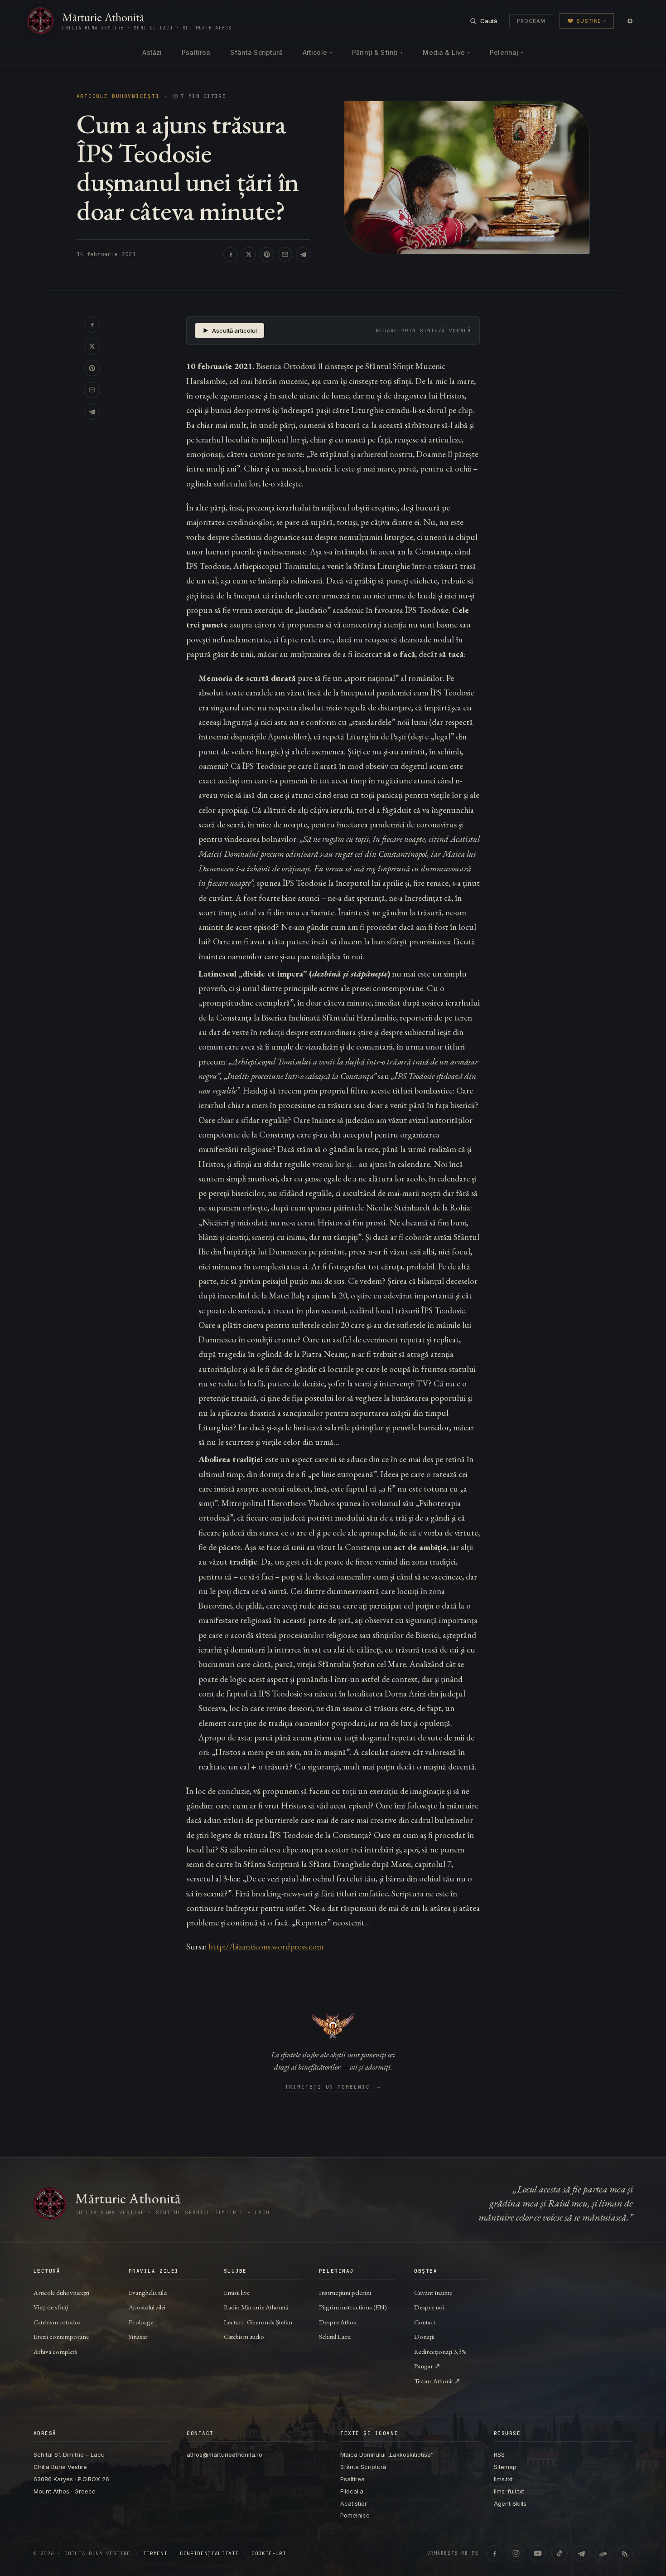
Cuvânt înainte (433, 2292)
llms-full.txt (509, 2491)
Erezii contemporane (61, 2336)
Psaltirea (196, 52)
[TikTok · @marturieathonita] (560, 2553)
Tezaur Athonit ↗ (437, 2381)
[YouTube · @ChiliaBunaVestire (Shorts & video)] (538, 2553)
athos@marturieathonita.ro (224, 2454)
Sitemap (505, 2467)
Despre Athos (338, 2322)
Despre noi (429, 2307)
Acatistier (354, 2503)
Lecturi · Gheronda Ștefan (258, 2322)
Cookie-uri (269, 2554)
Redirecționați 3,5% (440, 2351)
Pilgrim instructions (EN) (353, 2307)
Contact (425, 2322)
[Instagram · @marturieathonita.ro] (516, 2553)
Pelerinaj (507, 52)
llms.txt (503, 2479)
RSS (499, 2454)
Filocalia (352, 2491)
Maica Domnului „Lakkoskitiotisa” (387, 2454)
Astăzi (152, 52)
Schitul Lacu (335, 2336)
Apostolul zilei (147, 2307)
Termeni (155, 2554)
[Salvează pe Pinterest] (267, 254)
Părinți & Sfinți (377, 52)
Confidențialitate (209, 2554)
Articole (317, 52)
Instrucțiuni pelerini (345, 2292)
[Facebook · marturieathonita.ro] (494, 2553)
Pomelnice (355, 2515)
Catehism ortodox (57, 2322)
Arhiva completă (55, 2351)
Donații (424, 2336)
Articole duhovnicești (118, 96)
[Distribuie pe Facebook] (231, 254)
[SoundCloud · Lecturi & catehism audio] (603, 2553)
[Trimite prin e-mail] (285, 254)
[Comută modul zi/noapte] (630, 21)
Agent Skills (510, 2503)
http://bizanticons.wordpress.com (266, 1947)
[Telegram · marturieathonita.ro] (581, 2553)
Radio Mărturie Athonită (256, 2307)
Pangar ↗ (427, 2366)
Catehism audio (244, 2336)
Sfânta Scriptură (256, 52)
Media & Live (446, 52)
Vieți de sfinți (51, 2307)
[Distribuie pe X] (249, 254)
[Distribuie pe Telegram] (303, 254)
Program (531, 21)
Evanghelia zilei (148, 2292)
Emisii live (237, 2292)
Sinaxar (138, 2336)
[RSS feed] (625, 2553)
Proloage (141, 2322)
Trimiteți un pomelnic (333, 2087)
